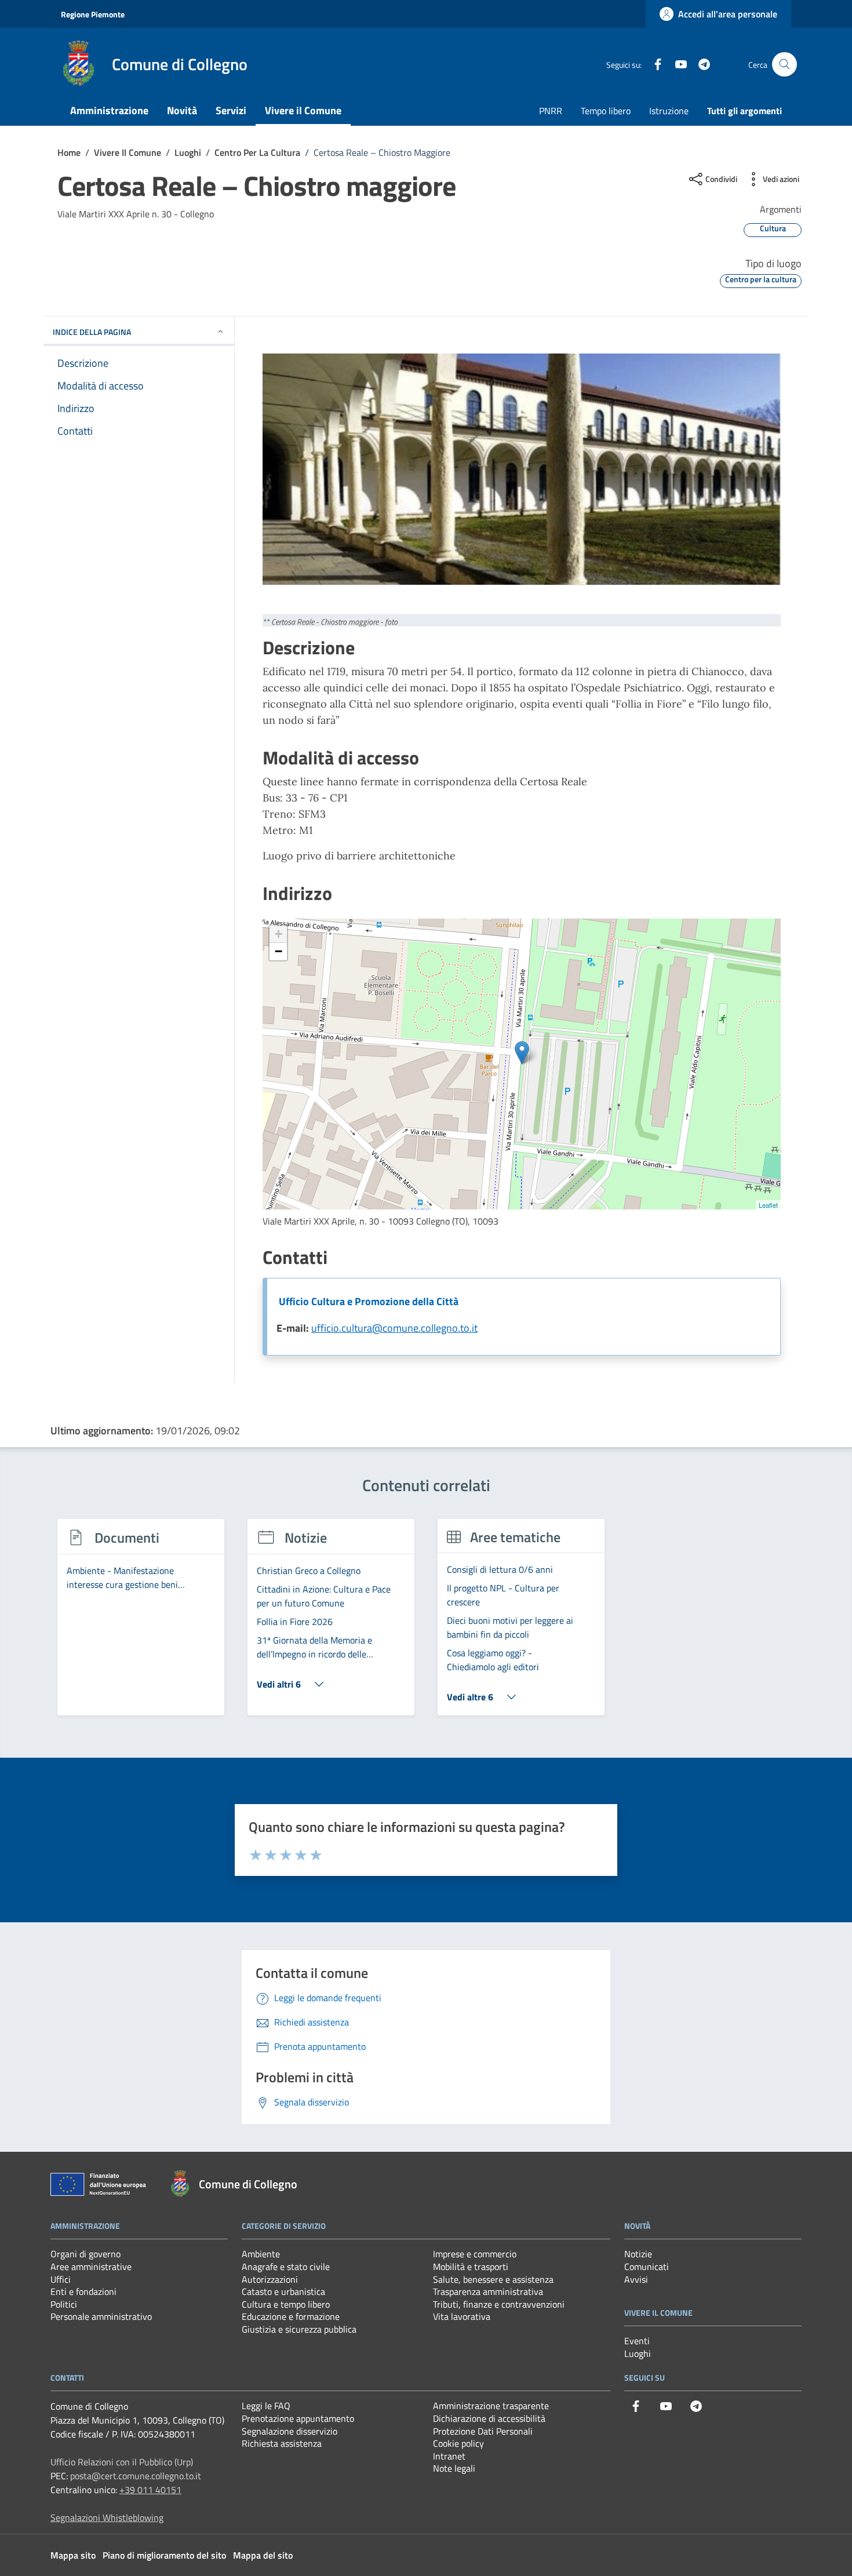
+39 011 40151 (150, 2490)
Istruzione (669, 111)
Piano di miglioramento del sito (164, 2555)
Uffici (61, 2279)
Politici (64, 2304)
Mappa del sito (263, 2555)
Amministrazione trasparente (491, 2406)
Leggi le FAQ (266, 2406)
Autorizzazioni (270, 2279)
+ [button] (278, 934)
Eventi (637, 2341)
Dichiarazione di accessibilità (489, 2418)
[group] (141, 1624)
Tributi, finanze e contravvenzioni (499, 2304)
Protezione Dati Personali (483, 2431)
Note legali (454, 2468)
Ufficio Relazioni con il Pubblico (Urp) (122, 2462)
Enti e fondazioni (83, 2291)
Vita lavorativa (462, 2316)
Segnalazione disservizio (290, 2431)
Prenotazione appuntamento (298, 2418)
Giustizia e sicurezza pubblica (299, 2329)
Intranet (449, 2456)
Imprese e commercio (475, 2254)
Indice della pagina (92, 332)
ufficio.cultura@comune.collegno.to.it (394, 1328)
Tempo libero (606, 111)
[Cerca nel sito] (784, 65)
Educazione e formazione (291, 2316)
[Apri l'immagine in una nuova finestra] (522, 469)
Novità (182, 110)
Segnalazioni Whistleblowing (107, 2517)
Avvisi (636, 2279)
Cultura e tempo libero (286, 2304)
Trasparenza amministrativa (488, 2291)
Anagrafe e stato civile (286, 2267)
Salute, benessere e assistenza (493, 2279)
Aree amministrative (91, 2267)
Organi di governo (85, 2254)
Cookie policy (458, 2443)
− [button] (278, 951)
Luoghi (638, 2353)
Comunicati (647, 2267)
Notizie (638, 2254)
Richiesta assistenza (282, 2443)
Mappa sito (73, 2555)
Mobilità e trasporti (471, 2267)
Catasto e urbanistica (283, 2291)
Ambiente (261, 2254)
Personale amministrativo (101, 2316)
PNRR (551, 111)
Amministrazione (109, 110)
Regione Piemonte (93, 14)
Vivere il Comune (303, 110)
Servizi (231, 110)
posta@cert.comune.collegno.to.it (136, 2476)
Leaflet (768, 1205)
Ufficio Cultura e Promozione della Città (369, 1301)
